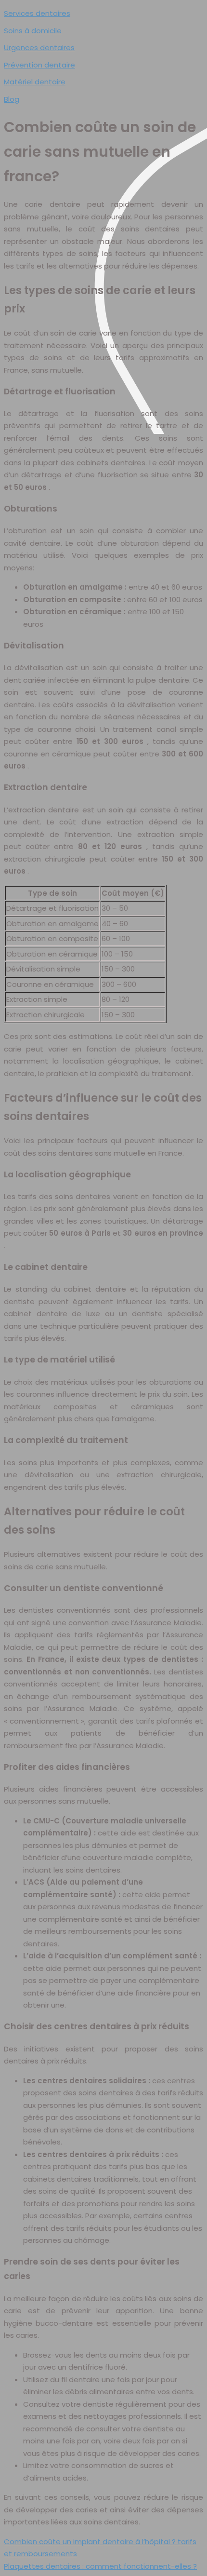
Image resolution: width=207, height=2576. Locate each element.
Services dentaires (37, 13)
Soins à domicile (33, 31)
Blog (12, 99)
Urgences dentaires (39, 47)
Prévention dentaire (39, 65)
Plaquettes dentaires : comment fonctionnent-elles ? (100, 2566)
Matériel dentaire (35, 82)
